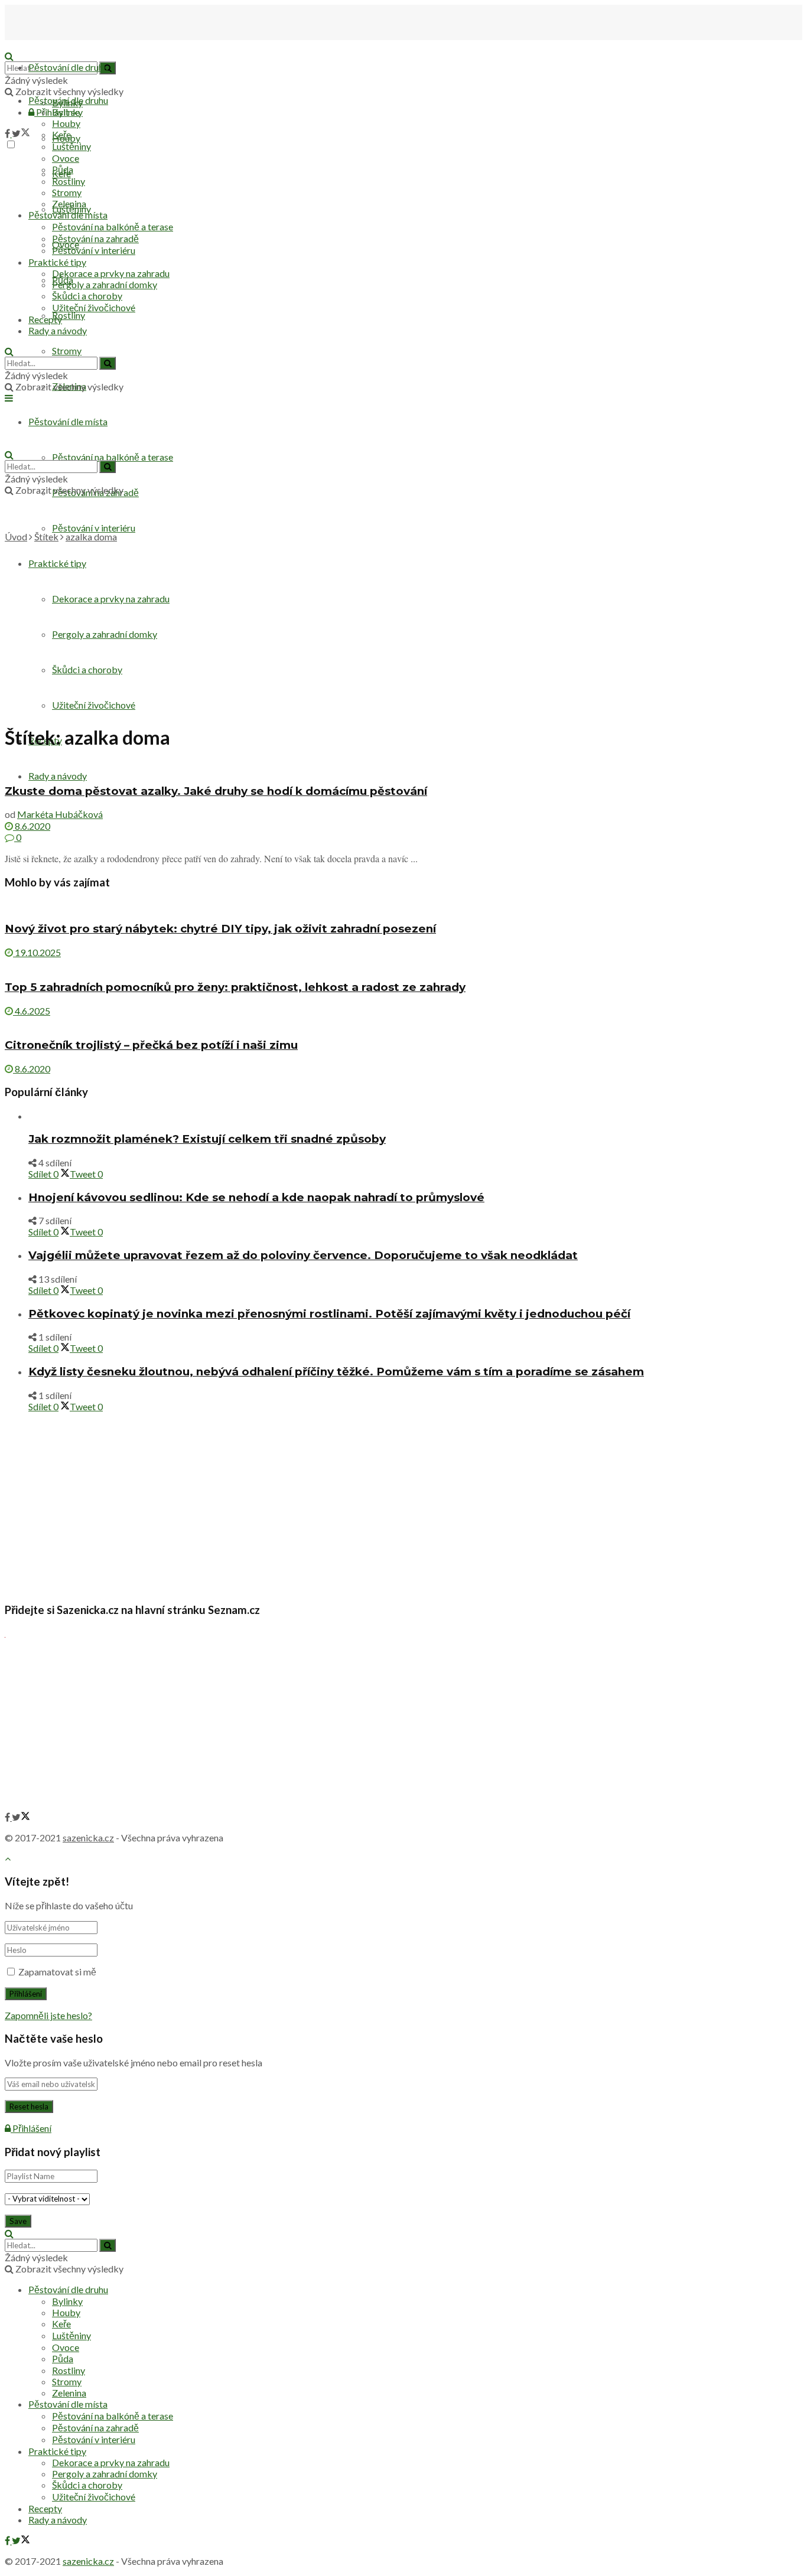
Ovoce (66, 158)
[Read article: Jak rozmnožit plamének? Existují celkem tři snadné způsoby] (415, 1116)
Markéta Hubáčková (60, 814)
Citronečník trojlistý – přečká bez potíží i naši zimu (151, 1045)
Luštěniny (71, 146)
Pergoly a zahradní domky (105, 284)
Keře (61, 134)
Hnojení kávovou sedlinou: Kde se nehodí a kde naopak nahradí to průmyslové (256, 1197)
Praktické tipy (57, 262)
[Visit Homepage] (64, 45)
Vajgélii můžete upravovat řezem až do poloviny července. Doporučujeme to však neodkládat (303, 1255)
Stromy (67, 350)
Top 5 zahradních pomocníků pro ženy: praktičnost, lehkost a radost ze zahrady (235, 987)
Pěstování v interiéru (94, 528)
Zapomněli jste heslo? (48, 2015)
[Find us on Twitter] (21, 133)
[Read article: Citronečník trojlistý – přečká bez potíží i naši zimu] (403, 1022)
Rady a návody (58, 776)
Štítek (46, 537)
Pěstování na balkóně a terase (113, 457)
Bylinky (67, 112)
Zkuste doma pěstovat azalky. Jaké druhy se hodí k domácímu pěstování (216, 791)
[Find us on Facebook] (8, 133)
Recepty (45, 319)
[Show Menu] (9, 398)
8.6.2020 (32, 826)
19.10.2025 (37, 952)
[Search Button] (9, 351)
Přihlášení (31, 2128)
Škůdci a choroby (87, 296)
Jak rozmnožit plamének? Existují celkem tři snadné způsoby (207, 1139)
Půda (63, 169)
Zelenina (69, 203)
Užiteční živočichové (94, 307)
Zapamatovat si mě (57, 1972)
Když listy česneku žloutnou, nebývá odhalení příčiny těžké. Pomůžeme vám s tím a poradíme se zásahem (336, 1372)
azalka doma (91, 537)
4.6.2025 (32, 1011)
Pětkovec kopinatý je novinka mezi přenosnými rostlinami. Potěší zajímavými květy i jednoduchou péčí (329, 1314)
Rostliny (69, 315)
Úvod (16, 537)
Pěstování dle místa (68, 215)
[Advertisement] (403, 631)
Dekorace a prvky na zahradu (111, 273)
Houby (66, 123)
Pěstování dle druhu (68, 67)
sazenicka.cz (88, 1838)
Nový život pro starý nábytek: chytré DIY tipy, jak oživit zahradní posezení (220, 929)
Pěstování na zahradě (95, 238)
